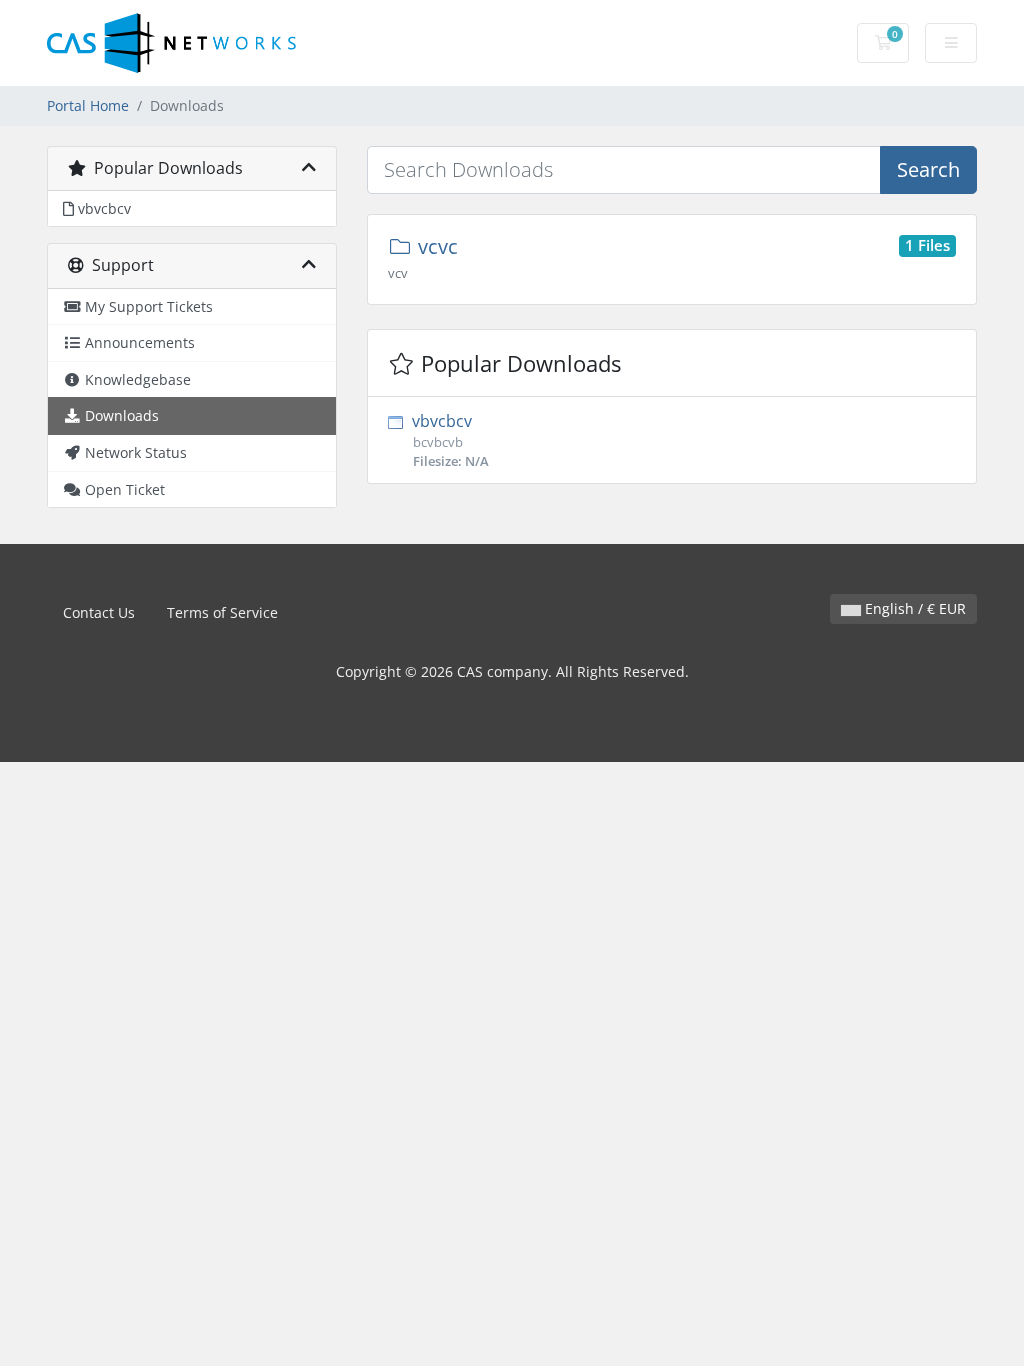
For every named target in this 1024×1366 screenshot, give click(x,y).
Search (928, 169)
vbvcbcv (448, 440)
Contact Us (99, 612)
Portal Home (88, 105)
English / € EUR (913, 608)
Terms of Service (222, 612)
